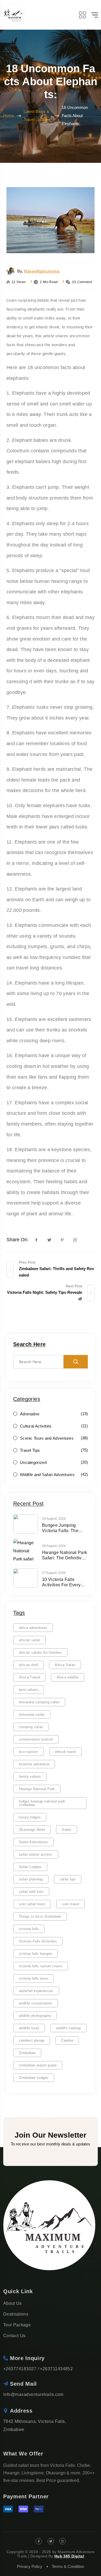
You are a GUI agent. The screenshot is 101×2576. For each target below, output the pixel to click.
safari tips (68, 1879)
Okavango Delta (32, 1830)
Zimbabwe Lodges (34, 2078)
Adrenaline (30, 1414)
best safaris (29, 1690)
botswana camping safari (39, 1702)
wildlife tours (29, 2028)
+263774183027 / (21, 2369)
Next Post (74, 1286)
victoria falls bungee (35, 1954)
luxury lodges (30, 1817)
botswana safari (32, 1715)
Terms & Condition (68, 2566)
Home (9, 116)
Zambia (67, 2040)
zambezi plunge (32, 2040)
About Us (13, 2303)
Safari (67, 1830)
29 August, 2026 (54, 1519)
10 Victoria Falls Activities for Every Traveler (61, 1582)
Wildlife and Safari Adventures (47, 1475)
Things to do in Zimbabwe (40, 1916)
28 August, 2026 (54, 1546)
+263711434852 (56, 2369)
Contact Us (14, 2336)
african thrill (28, 1665)
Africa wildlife (68, 1677)
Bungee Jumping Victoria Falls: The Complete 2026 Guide (64, 1528)
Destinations (16, 2314)
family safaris (30, 1777)
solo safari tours (32, 1904)
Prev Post (27, 1262)
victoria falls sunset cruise (41, 1966)
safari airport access (36, 1854)
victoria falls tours (34, 1978)
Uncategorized (33, 1462)
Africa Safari (65, 1665)
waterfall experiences (36, 1991)
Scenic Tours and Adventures (47, 1438)
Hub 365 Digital (69, 2556)
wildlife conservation (36, 2003)
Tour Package (17, 2325)
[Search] (76, 1362)
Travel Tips (30, 1450)
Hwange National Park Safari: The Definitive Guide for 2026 (65, 1555)
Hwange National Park (37, 1789)
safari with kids (31, 1892)
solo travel (71, 1904)
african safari (29, 1640)
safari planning (31, 1879)
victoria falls (29, 1929)
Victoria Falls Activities (38, 1941)
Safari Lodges (30, 1867)
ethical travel (65, 1752)
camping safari (31, 1727)
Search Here (29, 1344)
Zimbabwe (27, 2053)
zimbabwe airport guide (38, 2065)
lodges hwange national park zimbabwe (42, 1803)
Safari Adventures (33, 1842)
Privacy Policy (30, 2566)
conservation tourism (36, 1739)
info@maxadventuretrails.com (33, 2394)
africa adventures (33, 1628)
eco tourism (29, 1752)
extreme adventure (34, 1764)
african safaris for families (40, 1652)
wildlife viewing (68, 2028)
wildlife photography (35, 2016)
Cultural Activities (36, 1426)
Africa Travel (29, 1677)
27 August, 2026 (54, 1573)
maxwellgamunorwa (42, 271)
